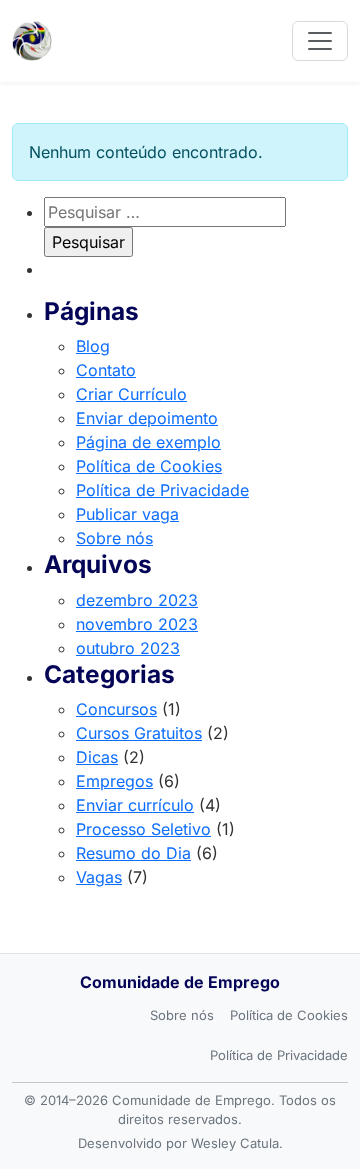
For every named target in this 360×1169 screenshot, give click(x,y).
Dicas (97, 757)
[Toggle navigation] (320, 41)
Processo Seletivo (143, 829)
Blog (93, 346)
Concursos (116, 709)
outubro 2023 (128, 648)
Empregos (114, 781)
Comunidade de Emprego (180, 982)
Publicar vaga (127, 514)
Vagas (99, 877)
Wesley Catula (235, 1143)
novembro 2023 (137, 624)
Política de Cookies (149, 466)
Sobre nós (114, 538)
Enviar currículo (135, 805)
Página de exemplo (148, 442)
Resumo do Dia (133, 853)
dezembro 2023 (137, 600)
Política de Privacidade (162, 490)
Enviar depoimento (147, 418)
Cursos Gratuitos (139, 733)
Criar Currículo (131, 394)
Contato (106, 370)
